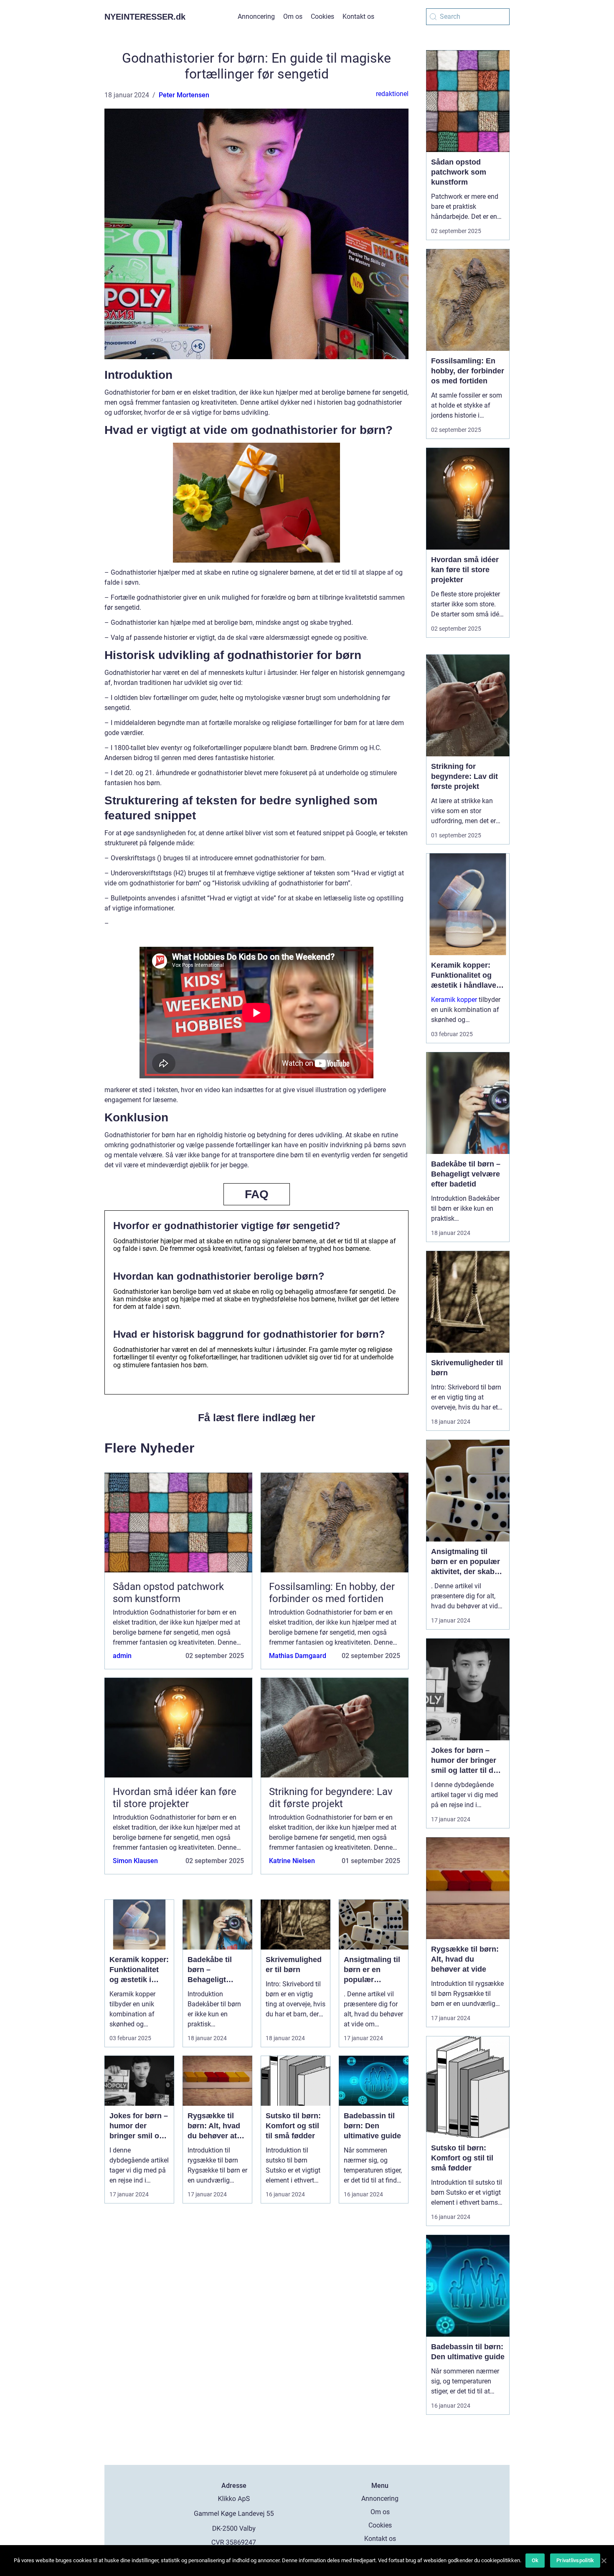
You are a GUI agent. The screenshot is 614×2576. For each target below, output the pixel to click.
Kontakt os (358, 16)
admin (122, 1656)
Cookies (322, 16)
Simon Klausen (135, 1861)
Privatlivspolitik (575, 2560)
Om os (293, 16)
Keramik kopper (454, 1000)
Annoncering (256, 16)
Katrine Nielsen (292, 1861)
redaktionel (392, 94)
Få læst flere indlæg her (257, 1417)
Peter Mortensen (184, 95)
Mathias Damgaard (298, 1656)
